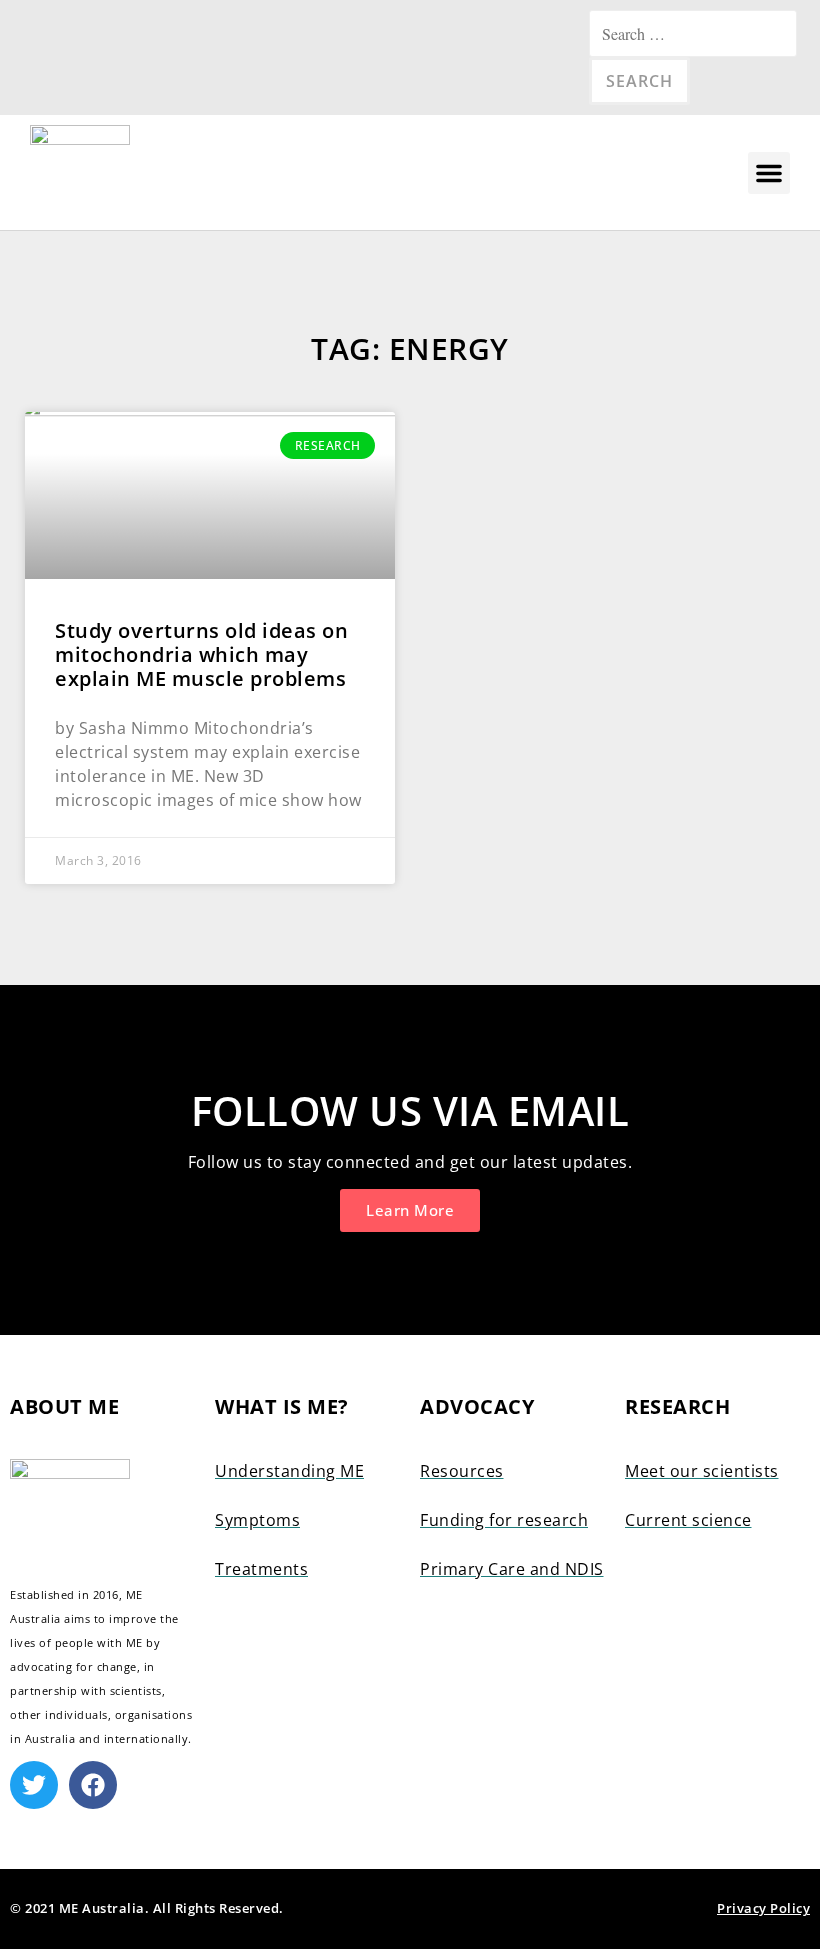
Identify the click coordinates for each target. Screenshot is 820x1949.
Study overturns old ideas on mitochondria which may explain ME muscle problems (201, 654)
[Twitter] (34, 1785)
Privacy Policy (763, 1908)
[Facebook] (93, 1785)
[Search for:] (693, 34)
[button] (769, 173)
